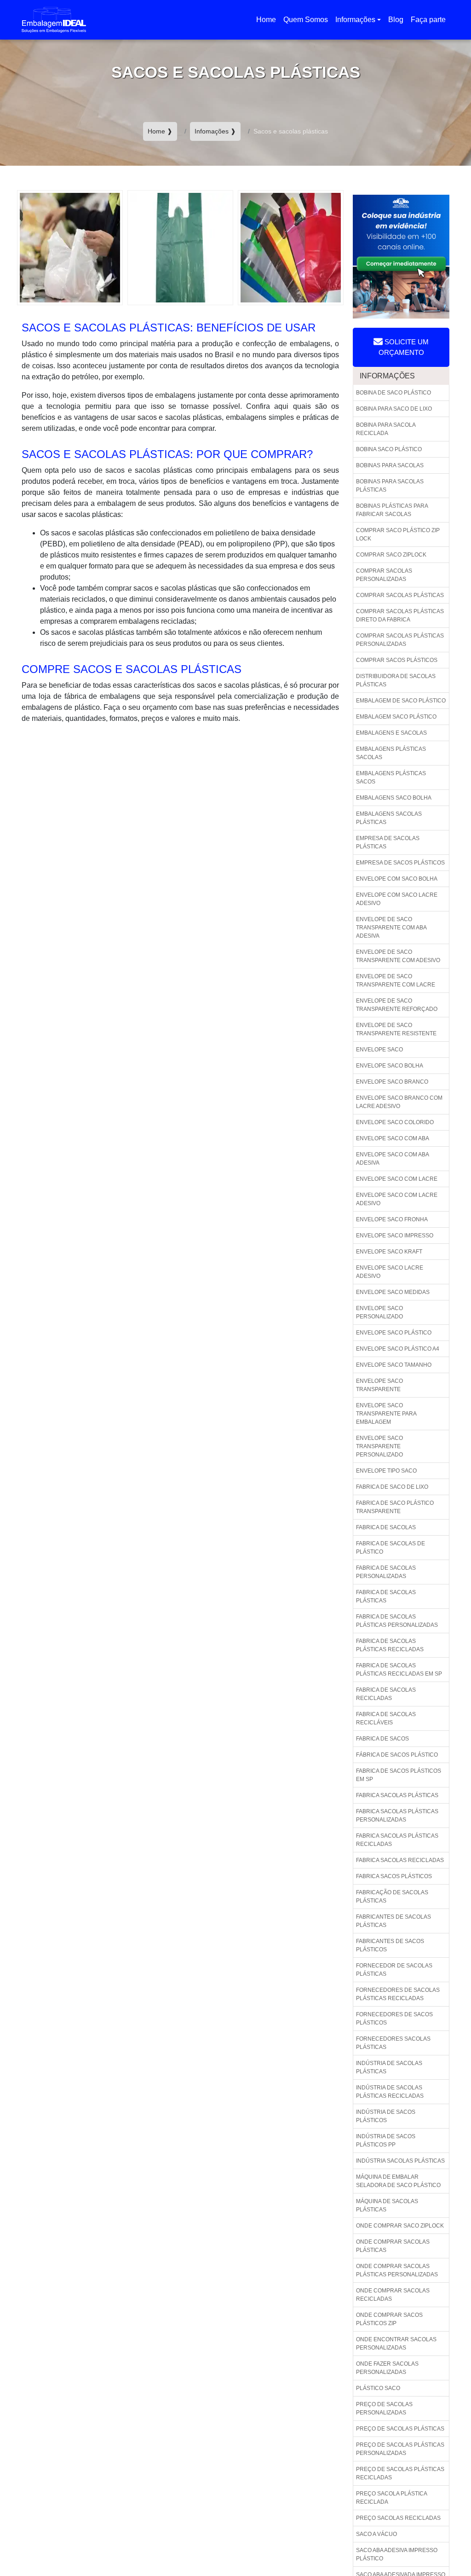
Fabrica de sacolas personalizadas (386, 1572)
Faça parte (428, 20)
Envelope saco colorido (395, 1122)
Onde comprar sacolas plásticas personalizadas (397, 2270)
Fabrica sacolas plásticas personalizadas (397, 1816)
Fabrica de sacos (382, 1739)
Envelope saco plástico (394, 1333)
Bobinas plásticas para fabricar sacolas (392, 510)
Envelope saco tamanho (394, 1365)
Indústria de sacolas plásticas (389, 2067)
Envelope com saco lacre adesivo (397, 899)
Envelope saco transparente (379, 1385)
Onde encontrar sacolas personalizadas (396, 2344)
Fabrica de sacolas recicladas (386, 1694)
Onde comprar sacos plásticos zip (389, 2319)
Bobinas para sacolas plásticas (390, 486)
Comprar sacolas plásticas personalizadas (400, 640)
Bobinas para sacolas (390, 465)
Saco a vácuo (376, 2534)
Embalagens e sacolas (391, 733)
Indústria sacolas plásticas (400, 2161)
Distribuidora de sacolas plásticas (396, 680)
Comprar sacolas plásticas (400, 595)
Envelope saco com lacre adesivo (397, 1199)
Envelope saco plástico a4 (398, 1349)
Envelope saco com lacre (397, 1179)
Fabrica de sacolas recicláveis (386, 1718)
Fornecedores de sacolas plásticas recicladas (398, 1994)
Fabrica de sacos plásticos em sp (399, 1775)
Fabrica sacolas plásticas (397, 1795)
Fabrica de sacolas (386, 1527)
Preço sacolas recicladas (398, 2518)
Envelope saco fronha (392, 1219)
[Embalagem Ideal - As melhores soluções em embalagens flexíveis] (54, 20)
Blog (396, 20)
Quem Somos (306, 20)
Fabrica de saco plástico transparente (395, 1507)
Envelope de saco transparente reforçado (397, 1005)
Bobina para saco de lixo (394, 409)
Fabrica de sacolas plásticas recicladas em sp (399, 1670)
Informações (355, 20)
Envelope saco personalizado (379, 1312)
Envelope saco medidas (393, 1292)
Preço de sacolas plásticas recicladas (400, 2473)
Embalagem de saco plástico (401, 701)
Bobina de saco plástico (393, 393)
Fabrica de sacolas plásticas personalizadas (397, 1621)
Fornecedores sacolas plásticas (393, 2043)
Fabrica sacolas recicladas (400, 1860)
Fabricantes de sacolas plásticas (393, 1921)
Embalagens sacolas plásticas (389, 818)
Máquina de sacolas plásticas (387, 2205)
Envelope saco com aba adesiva (393, 1159)
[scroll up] (444, 2540)
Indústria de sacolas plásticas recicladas (390, 2092)
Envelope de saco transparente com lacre (396, 981)
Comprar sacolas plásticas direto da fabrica (400, 615)
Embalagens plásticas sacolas (391, 753)
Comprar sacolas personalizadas (384, 575)
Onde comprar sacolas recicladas (393, 2295)
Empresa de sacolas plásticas (388, 842)
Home (268, 22)
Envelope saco (379, 1050)
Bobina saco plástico (389, 449)
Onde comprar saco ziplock (400, 2226)
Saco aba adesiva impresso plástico (397, 2554)
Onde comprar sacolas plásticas (393, 2246)
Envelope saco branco (392, 1082)
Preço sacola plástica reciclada (392, 2498)
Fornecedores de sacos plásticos (394, 2019)
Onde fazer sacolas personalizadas (387, 2368)
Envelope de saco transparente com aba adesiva (391, 928)
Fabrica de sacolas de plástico (391, 1548)
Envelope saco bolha (390, 1066)
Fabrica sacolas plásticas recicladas (397, 1840)
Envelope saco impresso (395, 1236)
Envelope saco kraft (389, 1252)
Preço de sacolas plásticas (400, 2429)
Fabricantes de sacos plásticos (390, 1945)
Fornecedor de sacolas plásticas (394, 1970)
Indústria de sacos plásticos (386, 2116)
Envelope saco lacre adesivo (390, 1272)
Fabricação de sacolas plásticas (392, 1897)
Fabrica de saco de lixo (392, 1487)
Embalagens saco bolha (394, 798)
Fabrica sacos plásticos (394, 1876)
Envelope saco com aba (393, 1138)
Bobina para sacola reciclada (386, 429)
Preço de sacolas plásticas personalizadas (400, 2449)
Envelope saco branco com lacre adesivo (399, 1102)
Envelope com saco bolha (397, 879)
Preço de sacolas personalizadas (384, 2408)
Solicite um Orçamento (404, 347)
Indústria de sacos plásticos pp (386, 2141)
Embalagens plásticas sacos (391, 777)
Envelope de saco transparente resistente (396, 1029)
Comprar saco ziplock (391, 555)
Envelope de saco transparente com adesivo (398, 956)
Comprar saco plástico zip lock (398, 534)
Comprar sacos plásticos (397, 660)
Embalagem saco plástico (396, 717)
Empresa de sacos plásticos (400, 863)
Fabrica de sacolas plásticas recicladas (390, 1645)
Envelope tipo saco (386, 1471)
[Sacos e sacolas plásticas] (70, 247)
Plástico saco (378, 2388)
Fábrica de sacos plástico (397, 1755)
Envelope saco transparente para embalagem (386, 1414)
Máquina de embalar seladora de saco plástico (398, 2181)
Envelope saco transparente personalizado (379, 1446)
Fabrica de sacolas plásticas (386, 1596)
